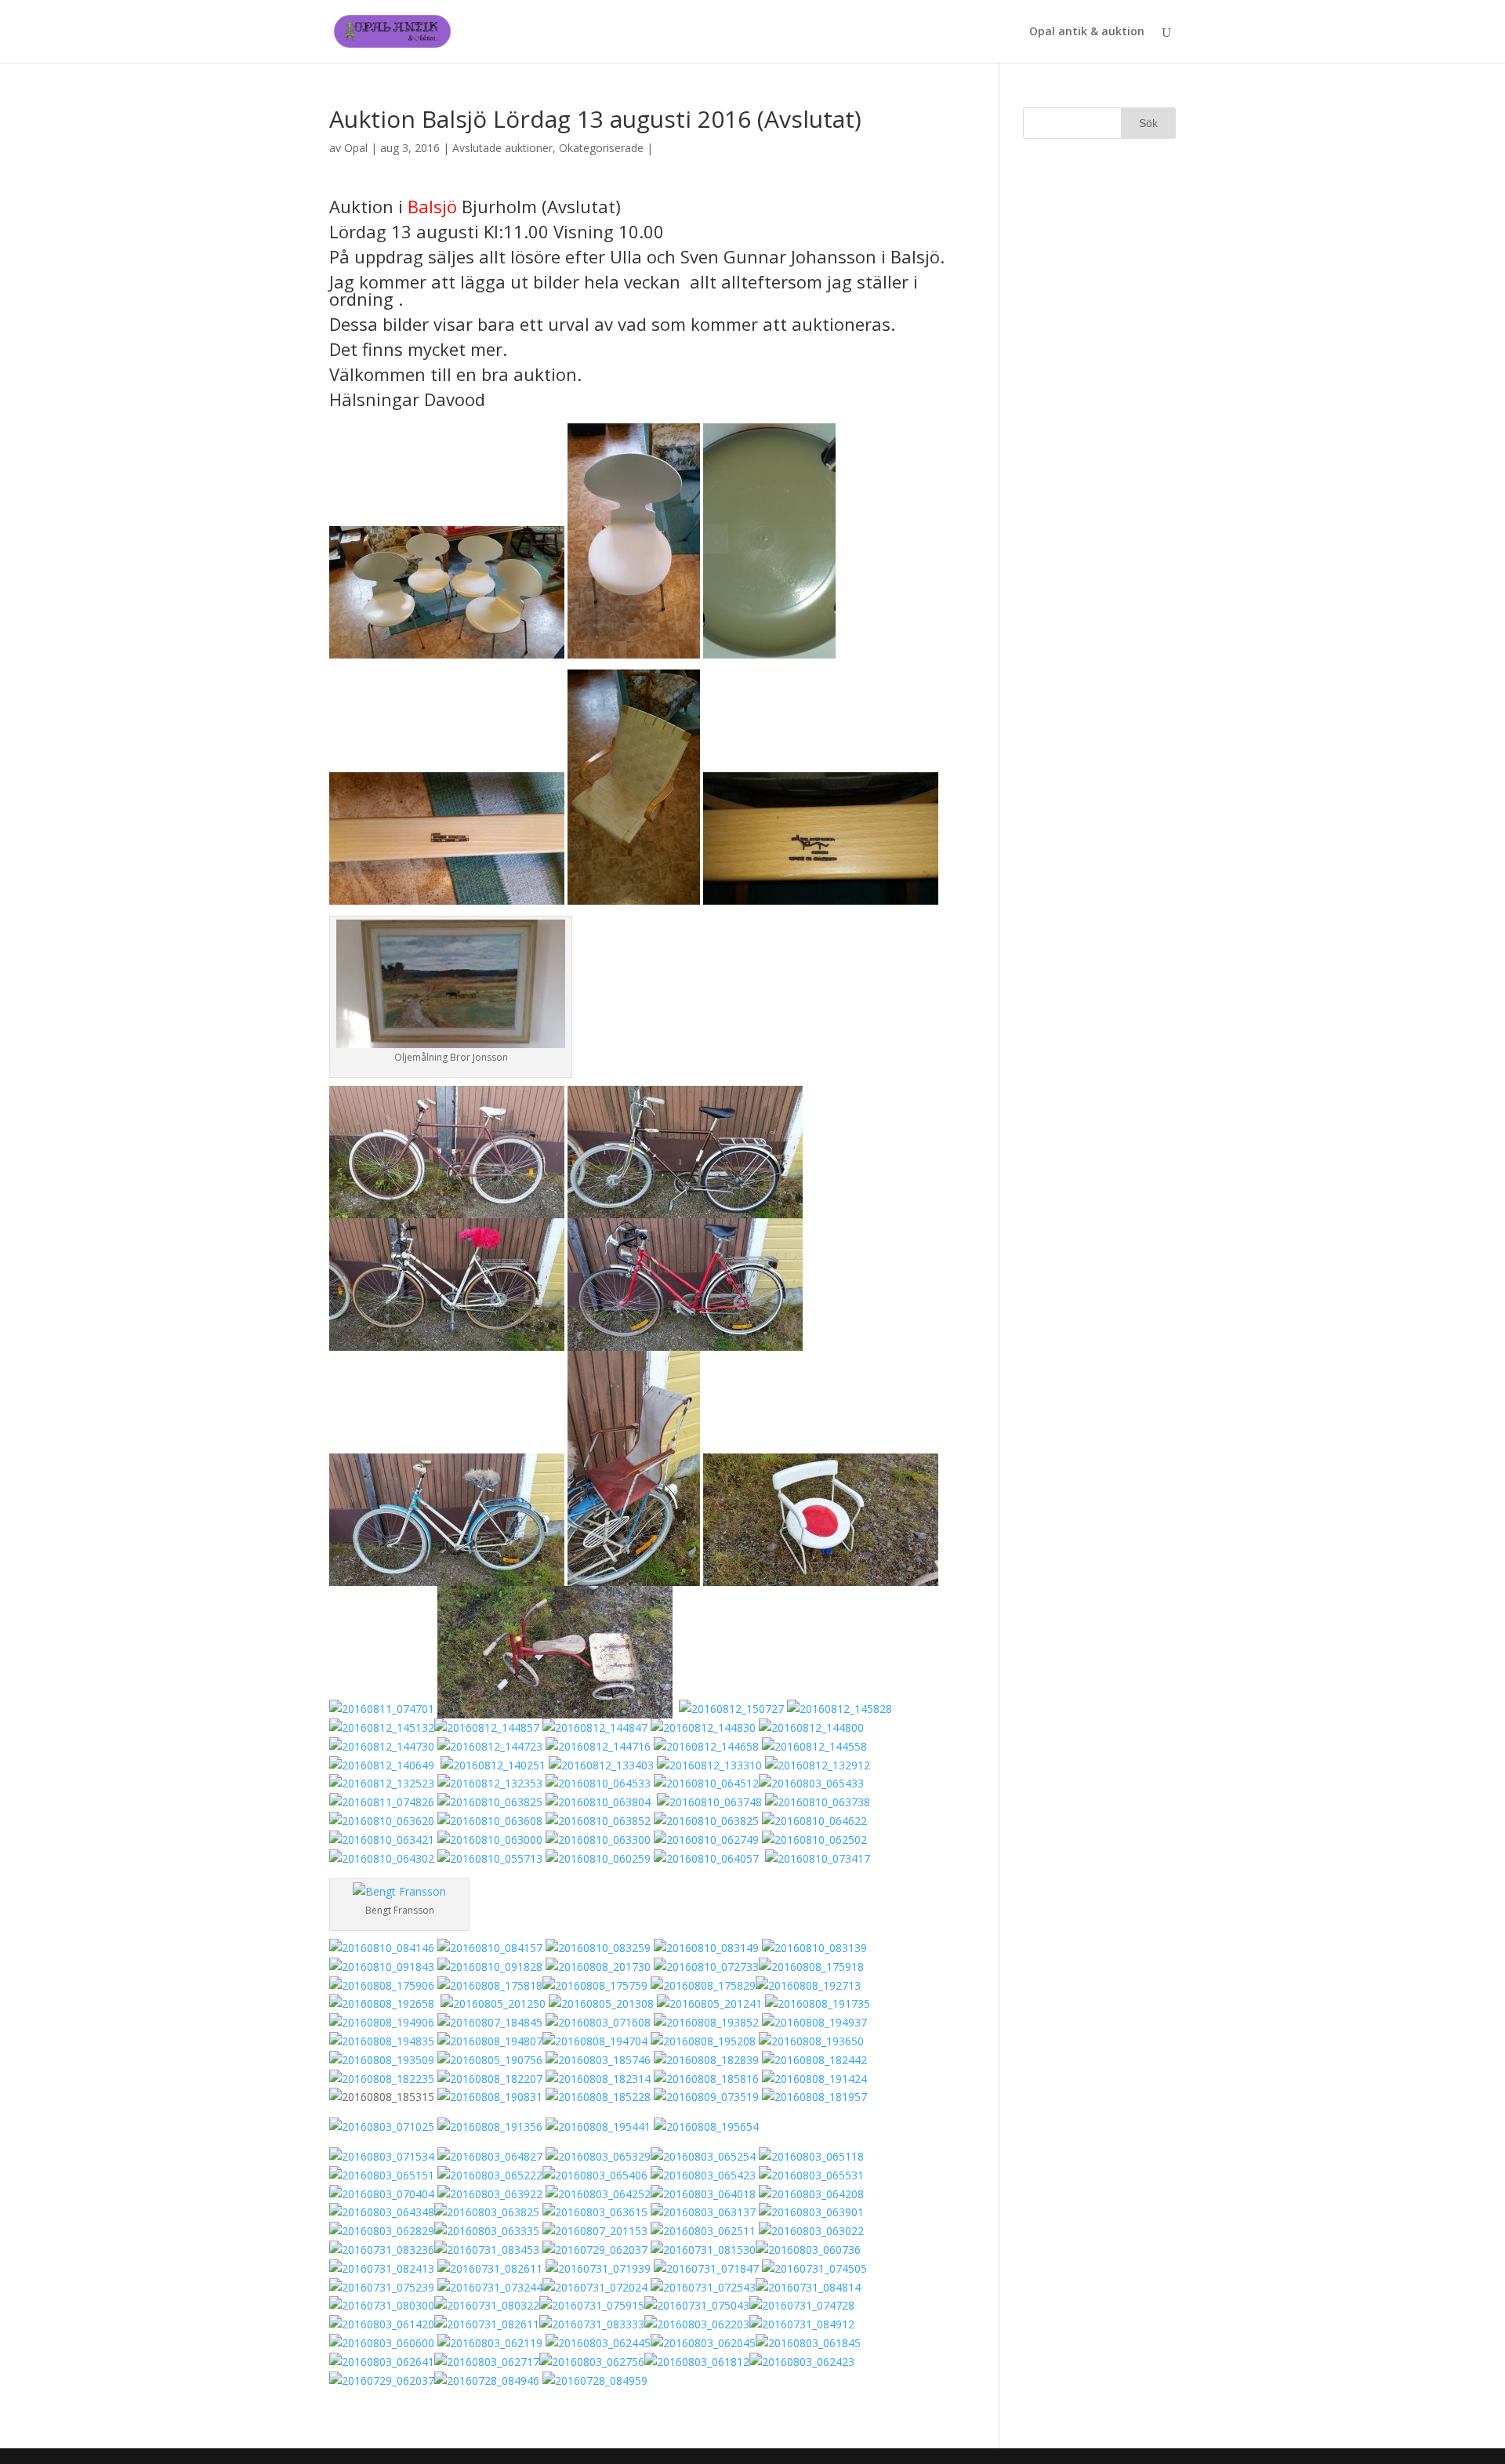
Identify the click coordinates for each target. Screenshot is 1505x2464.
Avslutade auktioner (502, 148)
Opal (356, 148)
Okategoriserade (601, 148)
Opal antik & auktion (1087, 32)
